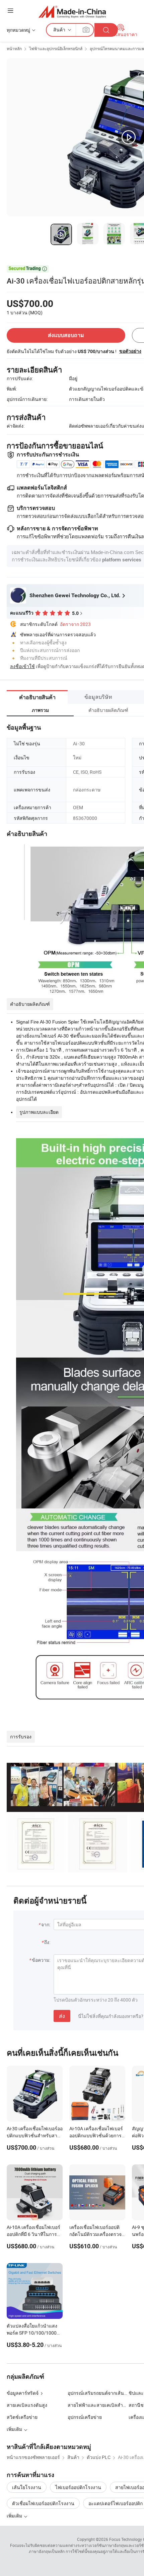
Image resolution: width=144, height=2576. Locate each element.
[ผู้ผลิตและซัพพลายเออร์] (72, 12)
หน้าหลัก (14, 48)
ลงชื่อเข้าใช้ (22, 666)
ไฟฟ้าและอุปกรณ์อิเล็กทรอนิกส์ (56, 48)
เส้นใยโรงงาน (27, 2487)
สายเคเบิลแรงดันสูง (27, 2405)
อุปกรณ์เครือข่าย (85, 2417)
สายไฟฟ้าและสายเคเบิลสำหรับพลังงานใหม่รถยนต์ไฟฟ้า (98, 2405)
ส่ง (62, 2016)
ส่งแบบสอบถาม (66, 335)
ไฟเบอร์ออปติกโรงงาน (78, 2487)
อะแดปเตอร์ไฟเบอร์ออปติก (116, 2503)
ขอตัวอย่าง (130, 351)
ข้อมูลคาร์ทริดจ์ (23, 2393)
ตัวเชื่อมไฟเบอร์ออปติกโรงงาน (43, 2503)
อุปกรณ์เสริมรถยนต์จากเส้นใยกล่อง (98, 2393)
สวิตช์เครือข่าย (22, 2417)
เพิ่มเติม (15, 2516)
